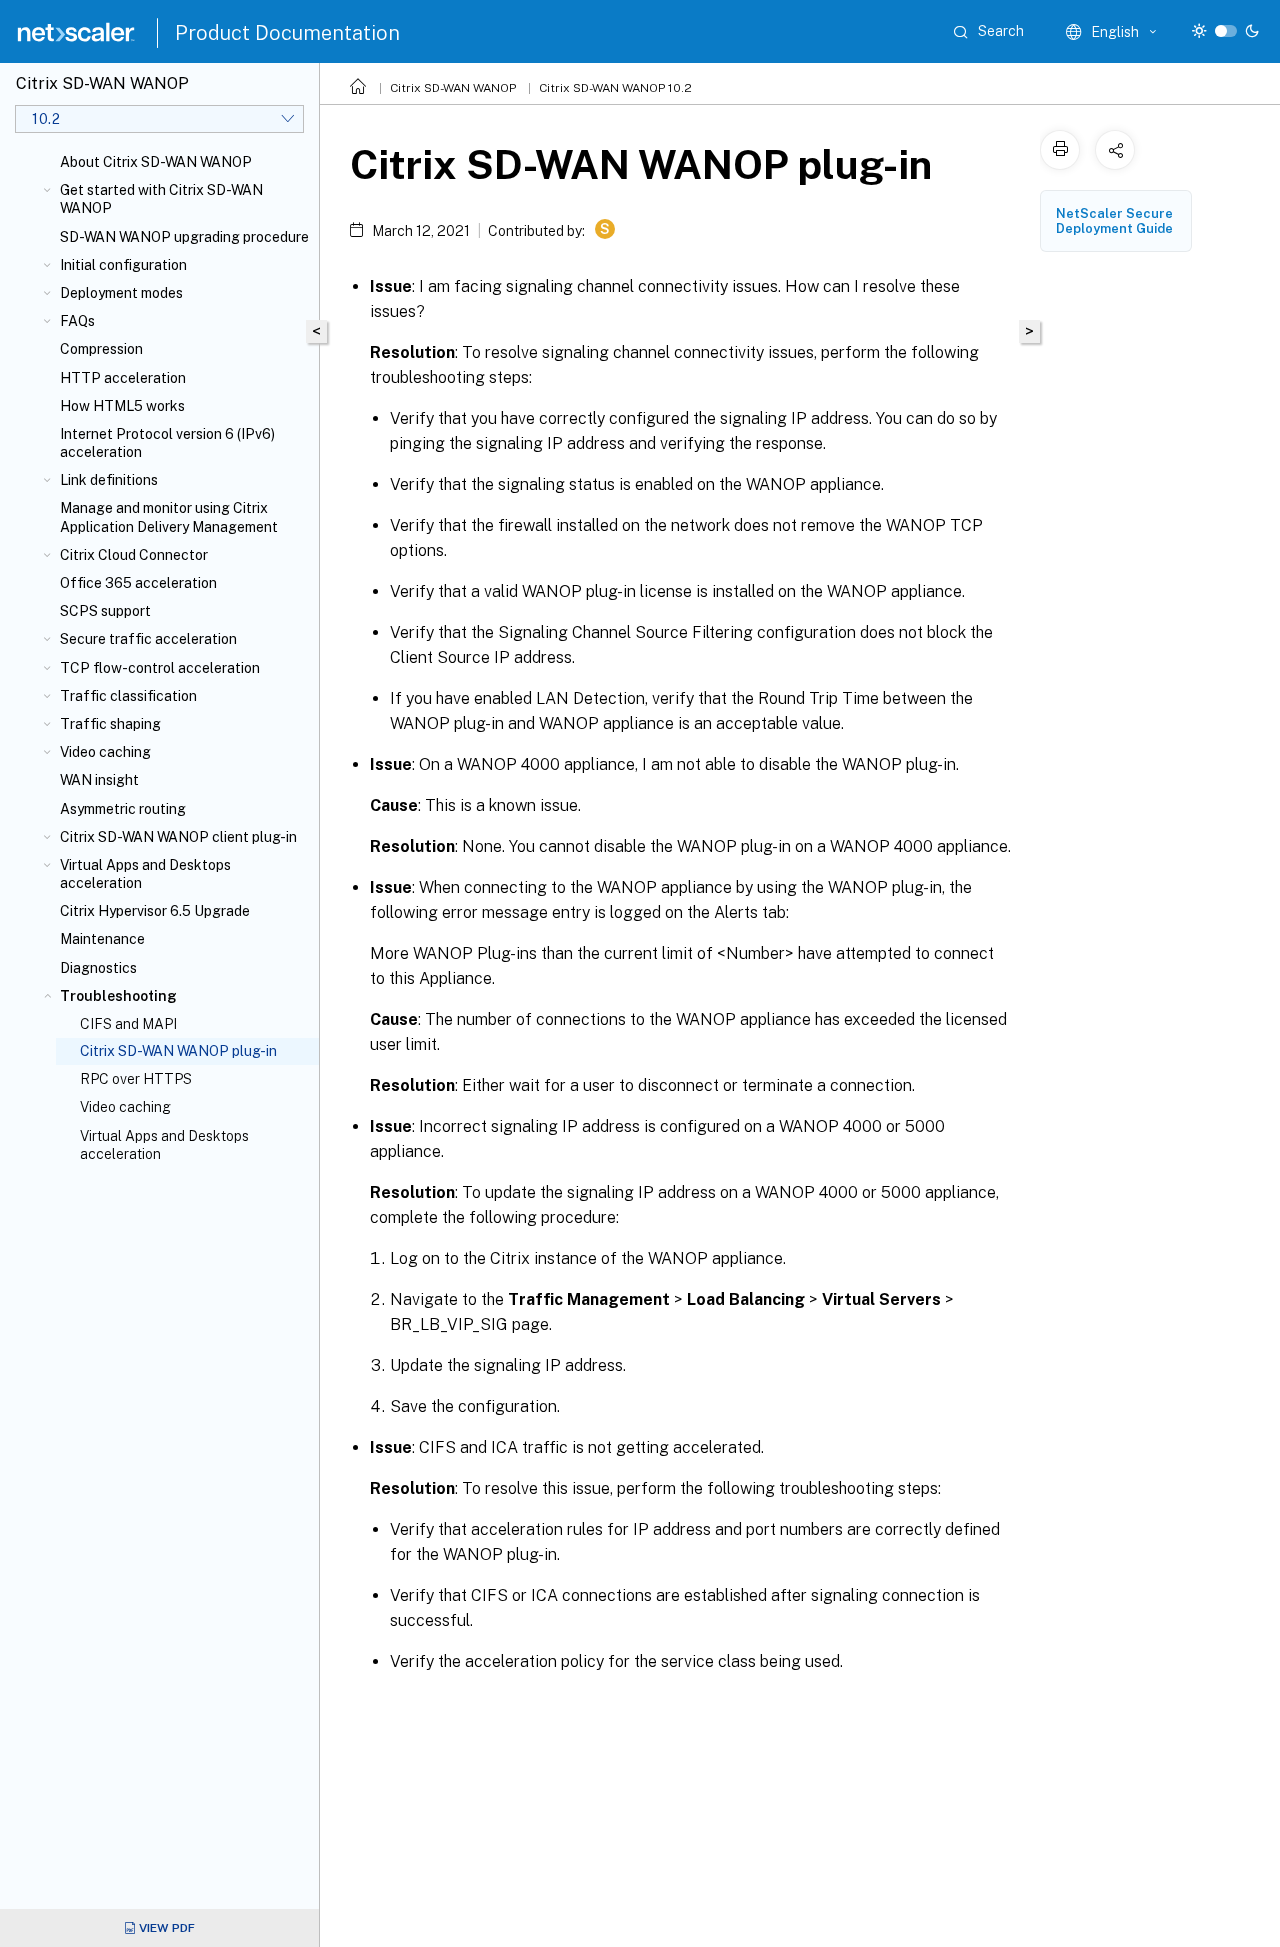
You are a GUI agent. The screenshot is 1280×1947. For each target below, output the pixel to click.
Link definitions (109, 480)
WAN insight (99, 780)
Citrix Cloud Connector (134, 555)
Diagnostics (98, 968)
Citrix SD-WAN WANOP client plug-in (178, 837)
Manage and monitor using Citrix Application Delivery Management (169, 517)
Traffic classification (128, 696)
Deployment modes (121, 293)
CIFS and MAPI (128, 1024)
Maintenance (102, 939)
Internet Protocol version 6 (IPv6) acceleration (167, 443)
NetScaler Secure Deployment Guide (1114, 221)
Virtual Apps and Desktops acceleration (145, 874)
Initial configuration (123, 265)
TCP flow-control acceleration (160, 668)
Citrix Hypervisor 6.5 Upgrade (155, 911)
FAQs (77, 321)
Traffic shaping (110, 724)
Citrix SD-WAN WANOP (453, 88)
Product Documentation (287, 33)
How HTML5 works (122, 406)
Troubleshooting (118, 996)
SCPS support (105, 611)
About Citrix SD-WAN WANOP (156, 162)
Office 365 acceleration (138, 583)
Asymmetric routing (123, 809)
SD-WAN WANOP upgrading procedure (184, 237)
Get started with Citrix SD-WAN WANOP (161, 199)
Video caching (105, 752)
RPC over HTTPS (136, 1079)
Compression (101, 349)
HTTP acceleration (123, 378)
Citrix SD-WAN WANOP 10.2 (615, 88)
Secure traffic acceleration (148, 639)
